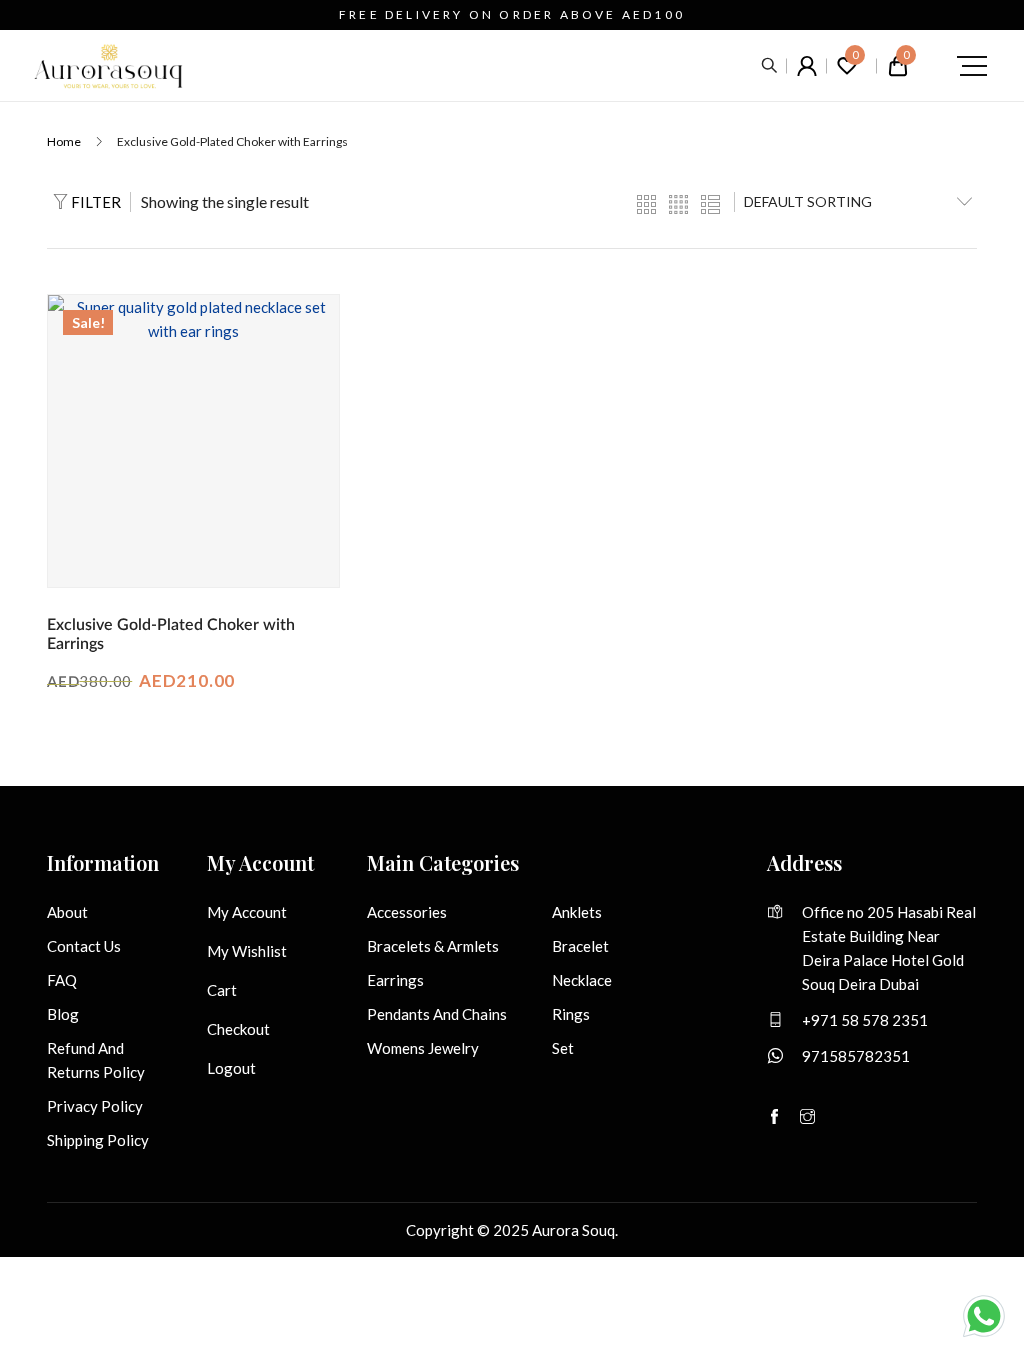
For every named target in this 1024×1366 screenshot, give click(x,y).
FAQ (62, 980)
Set (563, 1048)
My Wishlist (247, 951)
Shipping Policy (98, 1140)
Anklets (577, 912)
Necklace (582, 980)
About (67, 912)
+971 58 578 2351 (865, 1020)
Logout (231, 1068)
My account (247, 912)
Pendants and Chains (437, 1014)
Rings (571, 1014)
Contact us (84, 946)
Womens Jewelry (423, 1048)
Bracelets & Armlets (433, 946)
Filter (94, 202)
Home (64, 141)
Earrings (395, 980)
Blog (63, 1014)
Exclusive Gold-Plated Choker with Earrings (171, 634)
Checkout (238, 1029)
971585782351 (856, 1056)
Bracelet (580, 946)
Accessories (407, 912)
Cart (222, 990)
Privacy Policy (95, 1106)
